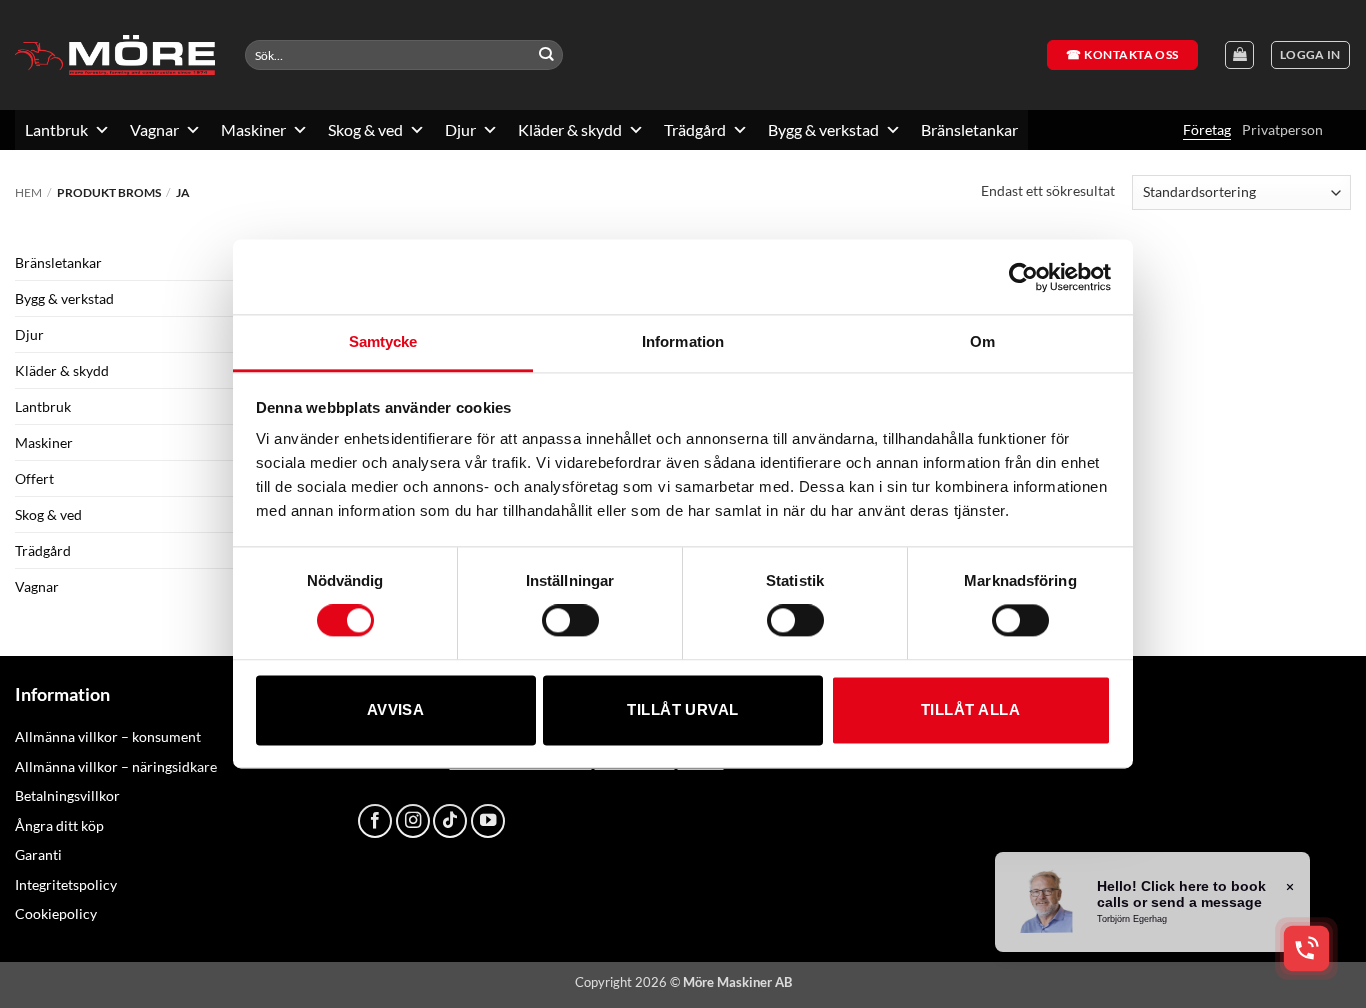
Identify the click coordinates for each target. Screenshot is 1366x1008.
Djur (460, 129)
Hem (28, 192)
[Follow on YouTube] (488, 821)
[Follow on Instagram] (413, 821)
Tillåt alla (970, 709)
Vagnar (154, 129)
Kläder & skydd (570, 129)
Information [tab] (683, 341)
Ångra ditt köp (59, 825)
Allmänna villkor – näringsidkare (116, 766)
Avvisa (396, 709)
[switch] (570, 621)
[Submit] (546, 55)
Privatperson (1282, 129)
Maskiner (253, 129)
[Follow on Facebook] (375, 821)
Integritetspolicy (66, 884)
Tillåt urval (682, 709)
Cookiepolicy (56, 913)
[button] (1310, 55)
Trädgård (695, 129)
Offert (34, 478)
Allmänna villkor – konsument (108, 736)
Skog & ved (365, 129)
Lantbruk (56, 129)
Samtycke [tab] (383, 341)
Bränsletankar (969, 129)
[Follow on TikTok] (450, 821)
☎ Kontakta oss (1122, 54)
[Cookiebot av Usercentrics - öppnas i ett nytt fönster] (1023, 277)
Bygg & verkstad (823, 129)
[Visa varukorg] (1239, 55)
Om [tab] (982, 341)
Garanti (38, 854)
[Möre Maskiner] (115, 55)
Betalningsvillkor (67, 795)
